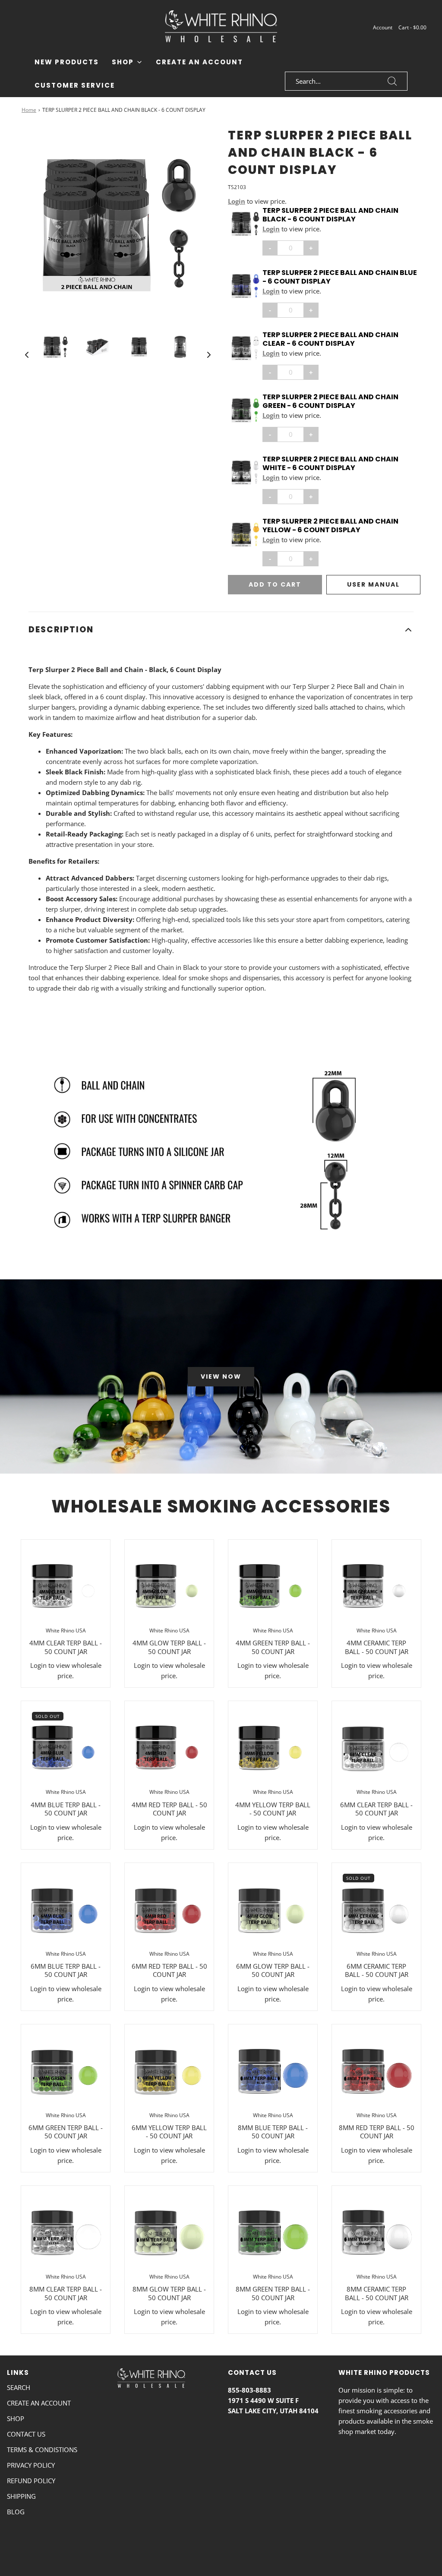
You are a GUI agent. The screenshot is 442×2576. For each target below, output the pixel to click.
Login (237, 201)
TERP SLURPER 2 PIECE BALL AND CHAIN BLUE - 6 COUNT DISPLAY (340, 277)
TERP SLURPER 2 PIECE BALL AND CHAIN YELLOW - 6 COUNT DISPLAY (330, 526)
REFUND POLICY (31, 2481)
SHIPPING (21, 2496)
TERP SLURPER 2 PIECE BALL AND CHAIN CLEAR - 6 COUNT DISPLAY (330, 339)
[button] (27, 354)
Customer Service (75, 85)
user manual (373, 584)
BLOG (16, 2512)
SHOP (16, 2418)
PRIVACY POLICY (31, 2465)
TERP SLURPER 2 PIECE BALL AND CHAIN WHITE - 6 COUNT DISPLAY (330, 464)
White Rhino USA (66, 1631)
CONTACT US (26, 2434)
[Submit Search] (392, 81)
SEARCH (19, 2387)
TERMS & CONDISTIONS (42, 2450)
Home (29, 110)
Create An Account (199, 62)
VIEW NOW (221, 1376)
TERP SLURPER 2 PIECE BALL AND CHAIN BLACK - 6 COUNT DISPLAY (330, 215)
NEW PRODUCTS (67, 62)
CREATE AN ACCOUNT (39, 2403)
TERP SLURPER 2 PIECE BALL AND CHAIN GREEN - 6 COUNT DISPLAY (330, 401)
